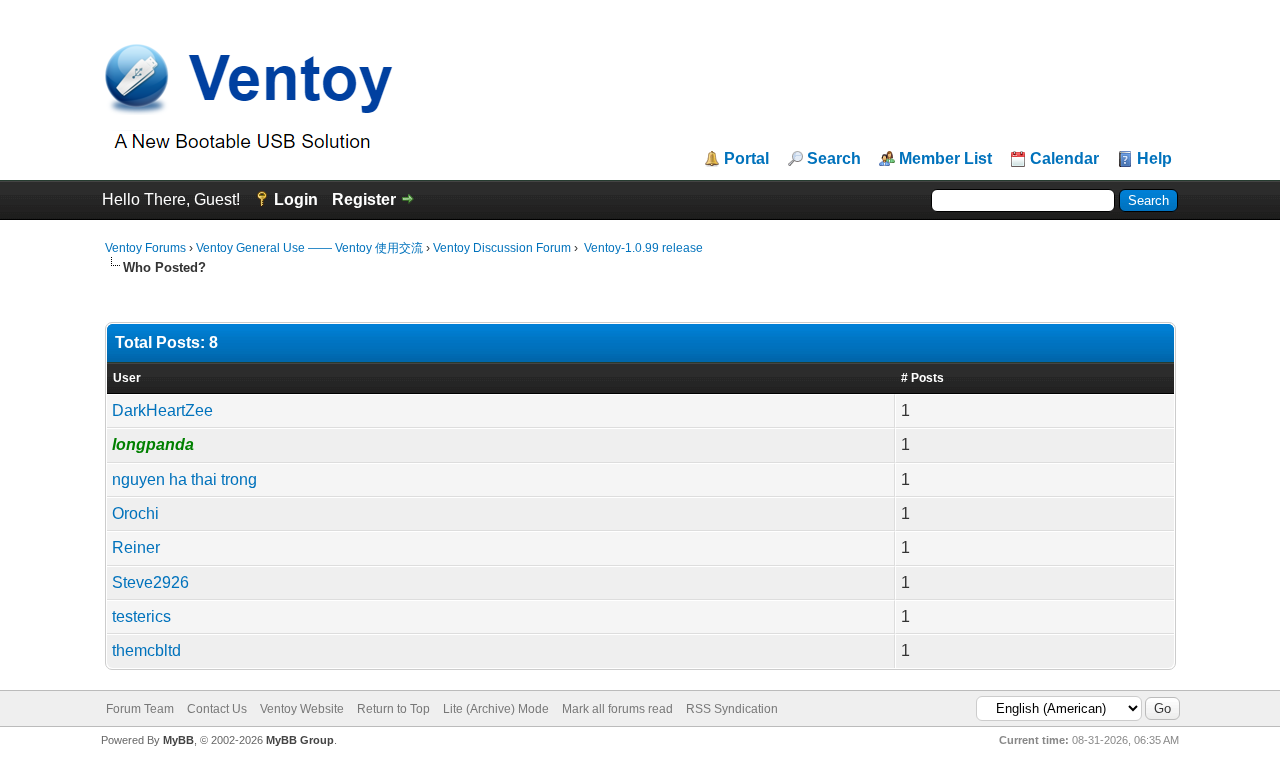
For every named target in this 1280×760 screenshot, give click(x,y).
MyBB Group (300, 740)
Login (296, 199)
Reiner (136, 547)
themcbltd (146, 650)
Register (364, 199)
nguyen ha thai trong (184, 479)
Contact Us (217, 709)
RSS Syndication (732, 709)
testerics (141, 616)
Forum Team (140, 709)
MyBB (178, 740)
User (127, 378)
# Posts (922, 378)
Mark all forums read (617, 709)
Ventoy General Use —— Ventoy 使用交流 (309, 248)
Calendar (1064, 159)
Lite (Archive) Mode (496, 709)
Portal (746, 159)
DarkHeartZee (162, 410)
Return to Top (393, 709)
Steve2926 (150, 582)
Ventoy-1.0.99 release (642, 248)
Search (834, 159)
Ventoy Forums (145, 248)
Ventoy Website (302, 709)
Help (1154, 159)
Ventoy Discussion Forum (502, 248)
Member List (945, 159)
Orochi (135, 513)
